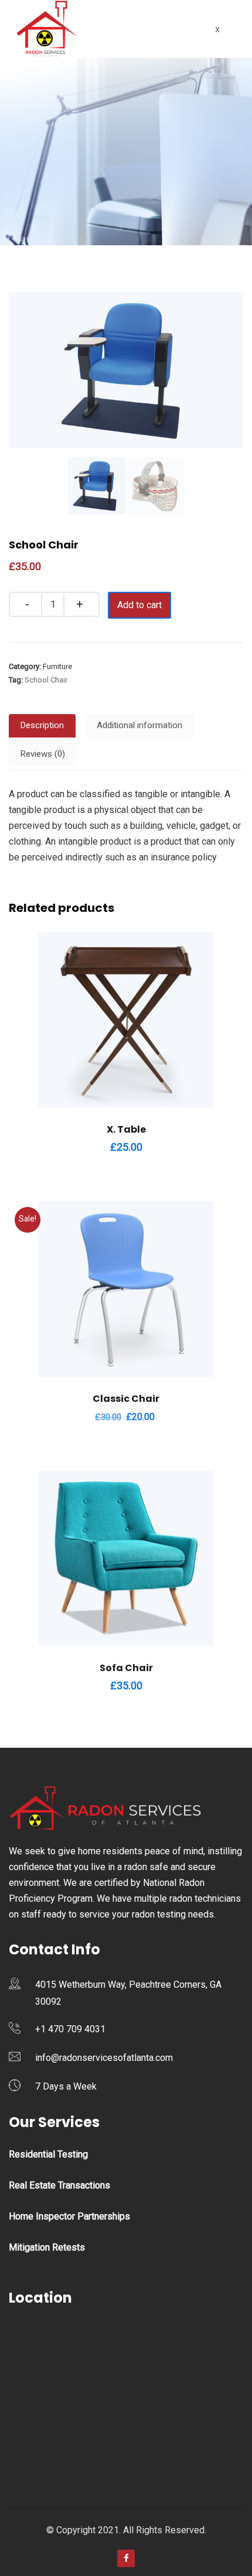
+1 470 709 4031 (70, 2029)
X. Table (126, 1129)
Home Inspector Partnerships (69, 2216)
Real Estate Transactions (59, 2185)
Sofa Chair (126, 1668)
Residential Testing (48, 2154)
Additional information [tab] (139, 725)
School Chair (46, 680)
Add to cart (139, 605)
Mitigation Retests (47, 2247)
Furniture (57, 666)
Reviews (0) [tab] (43, 754)
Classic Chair (126, 1399)
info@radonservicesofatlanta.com (104, 2058)
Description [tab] (42, 725)
